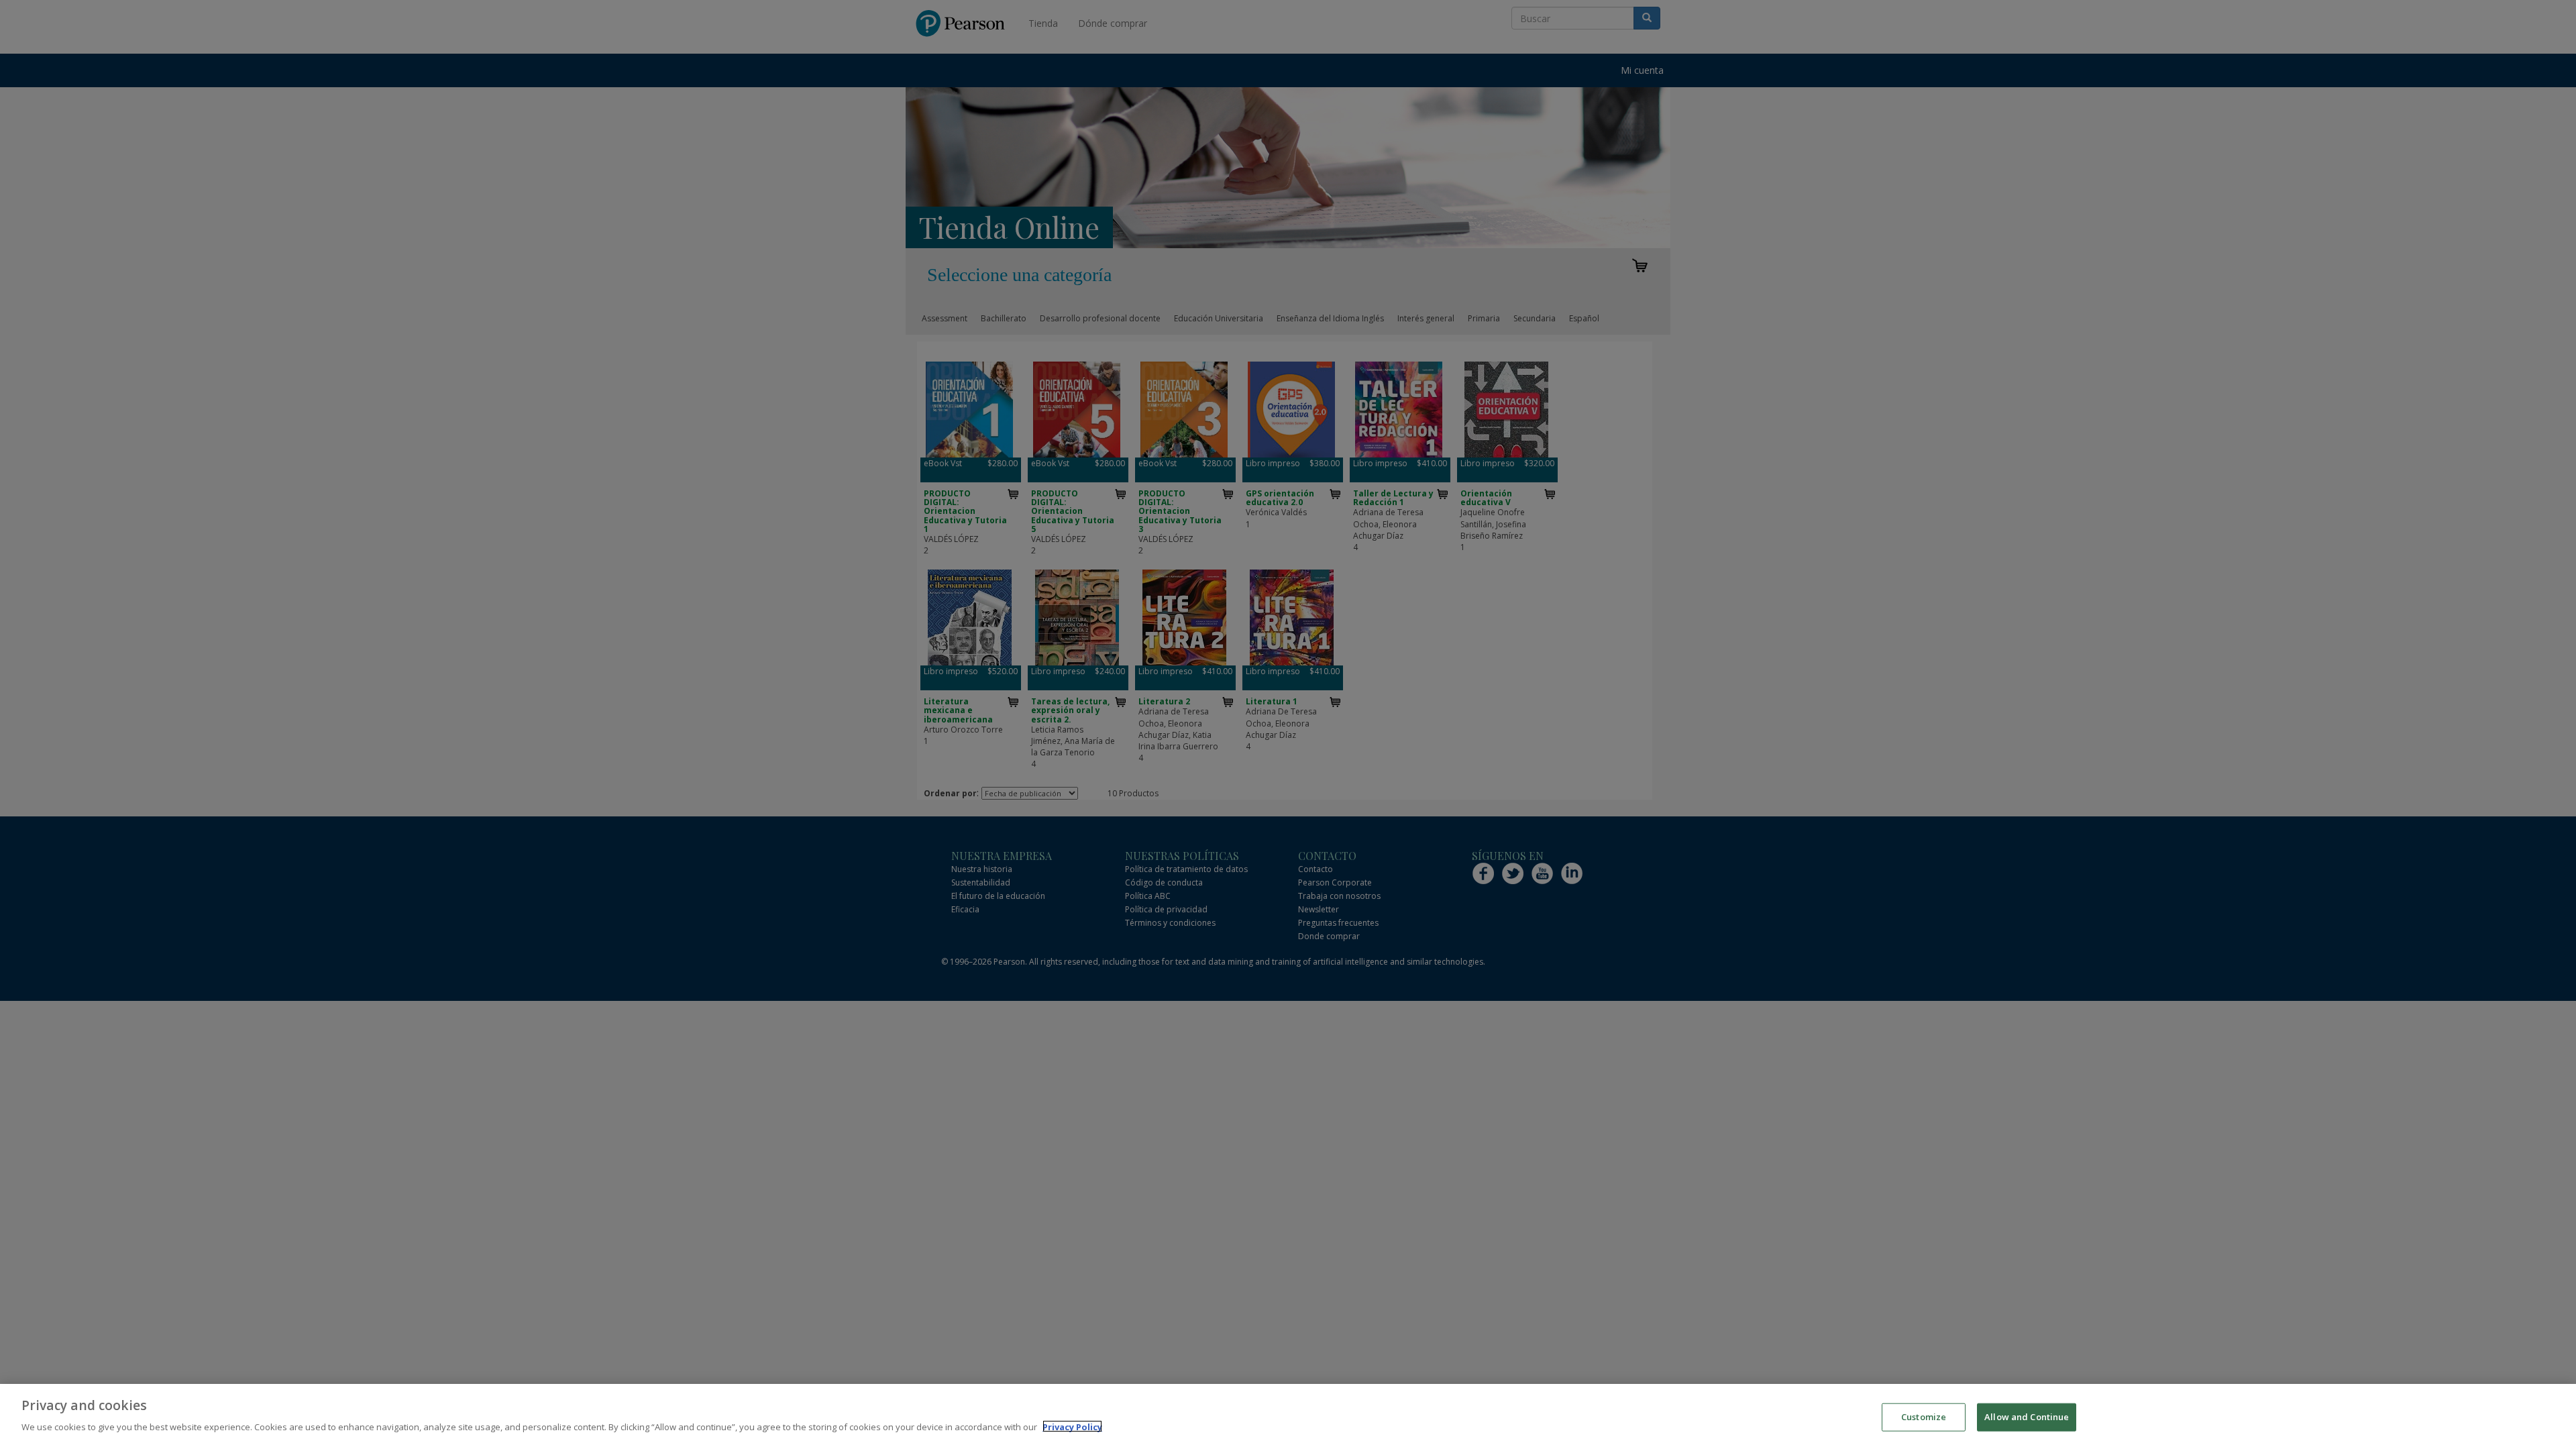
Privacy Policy (1072, 1426)
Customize (1924, 1417)
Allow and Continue (2027, 1417)
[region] (1288, 1416)
